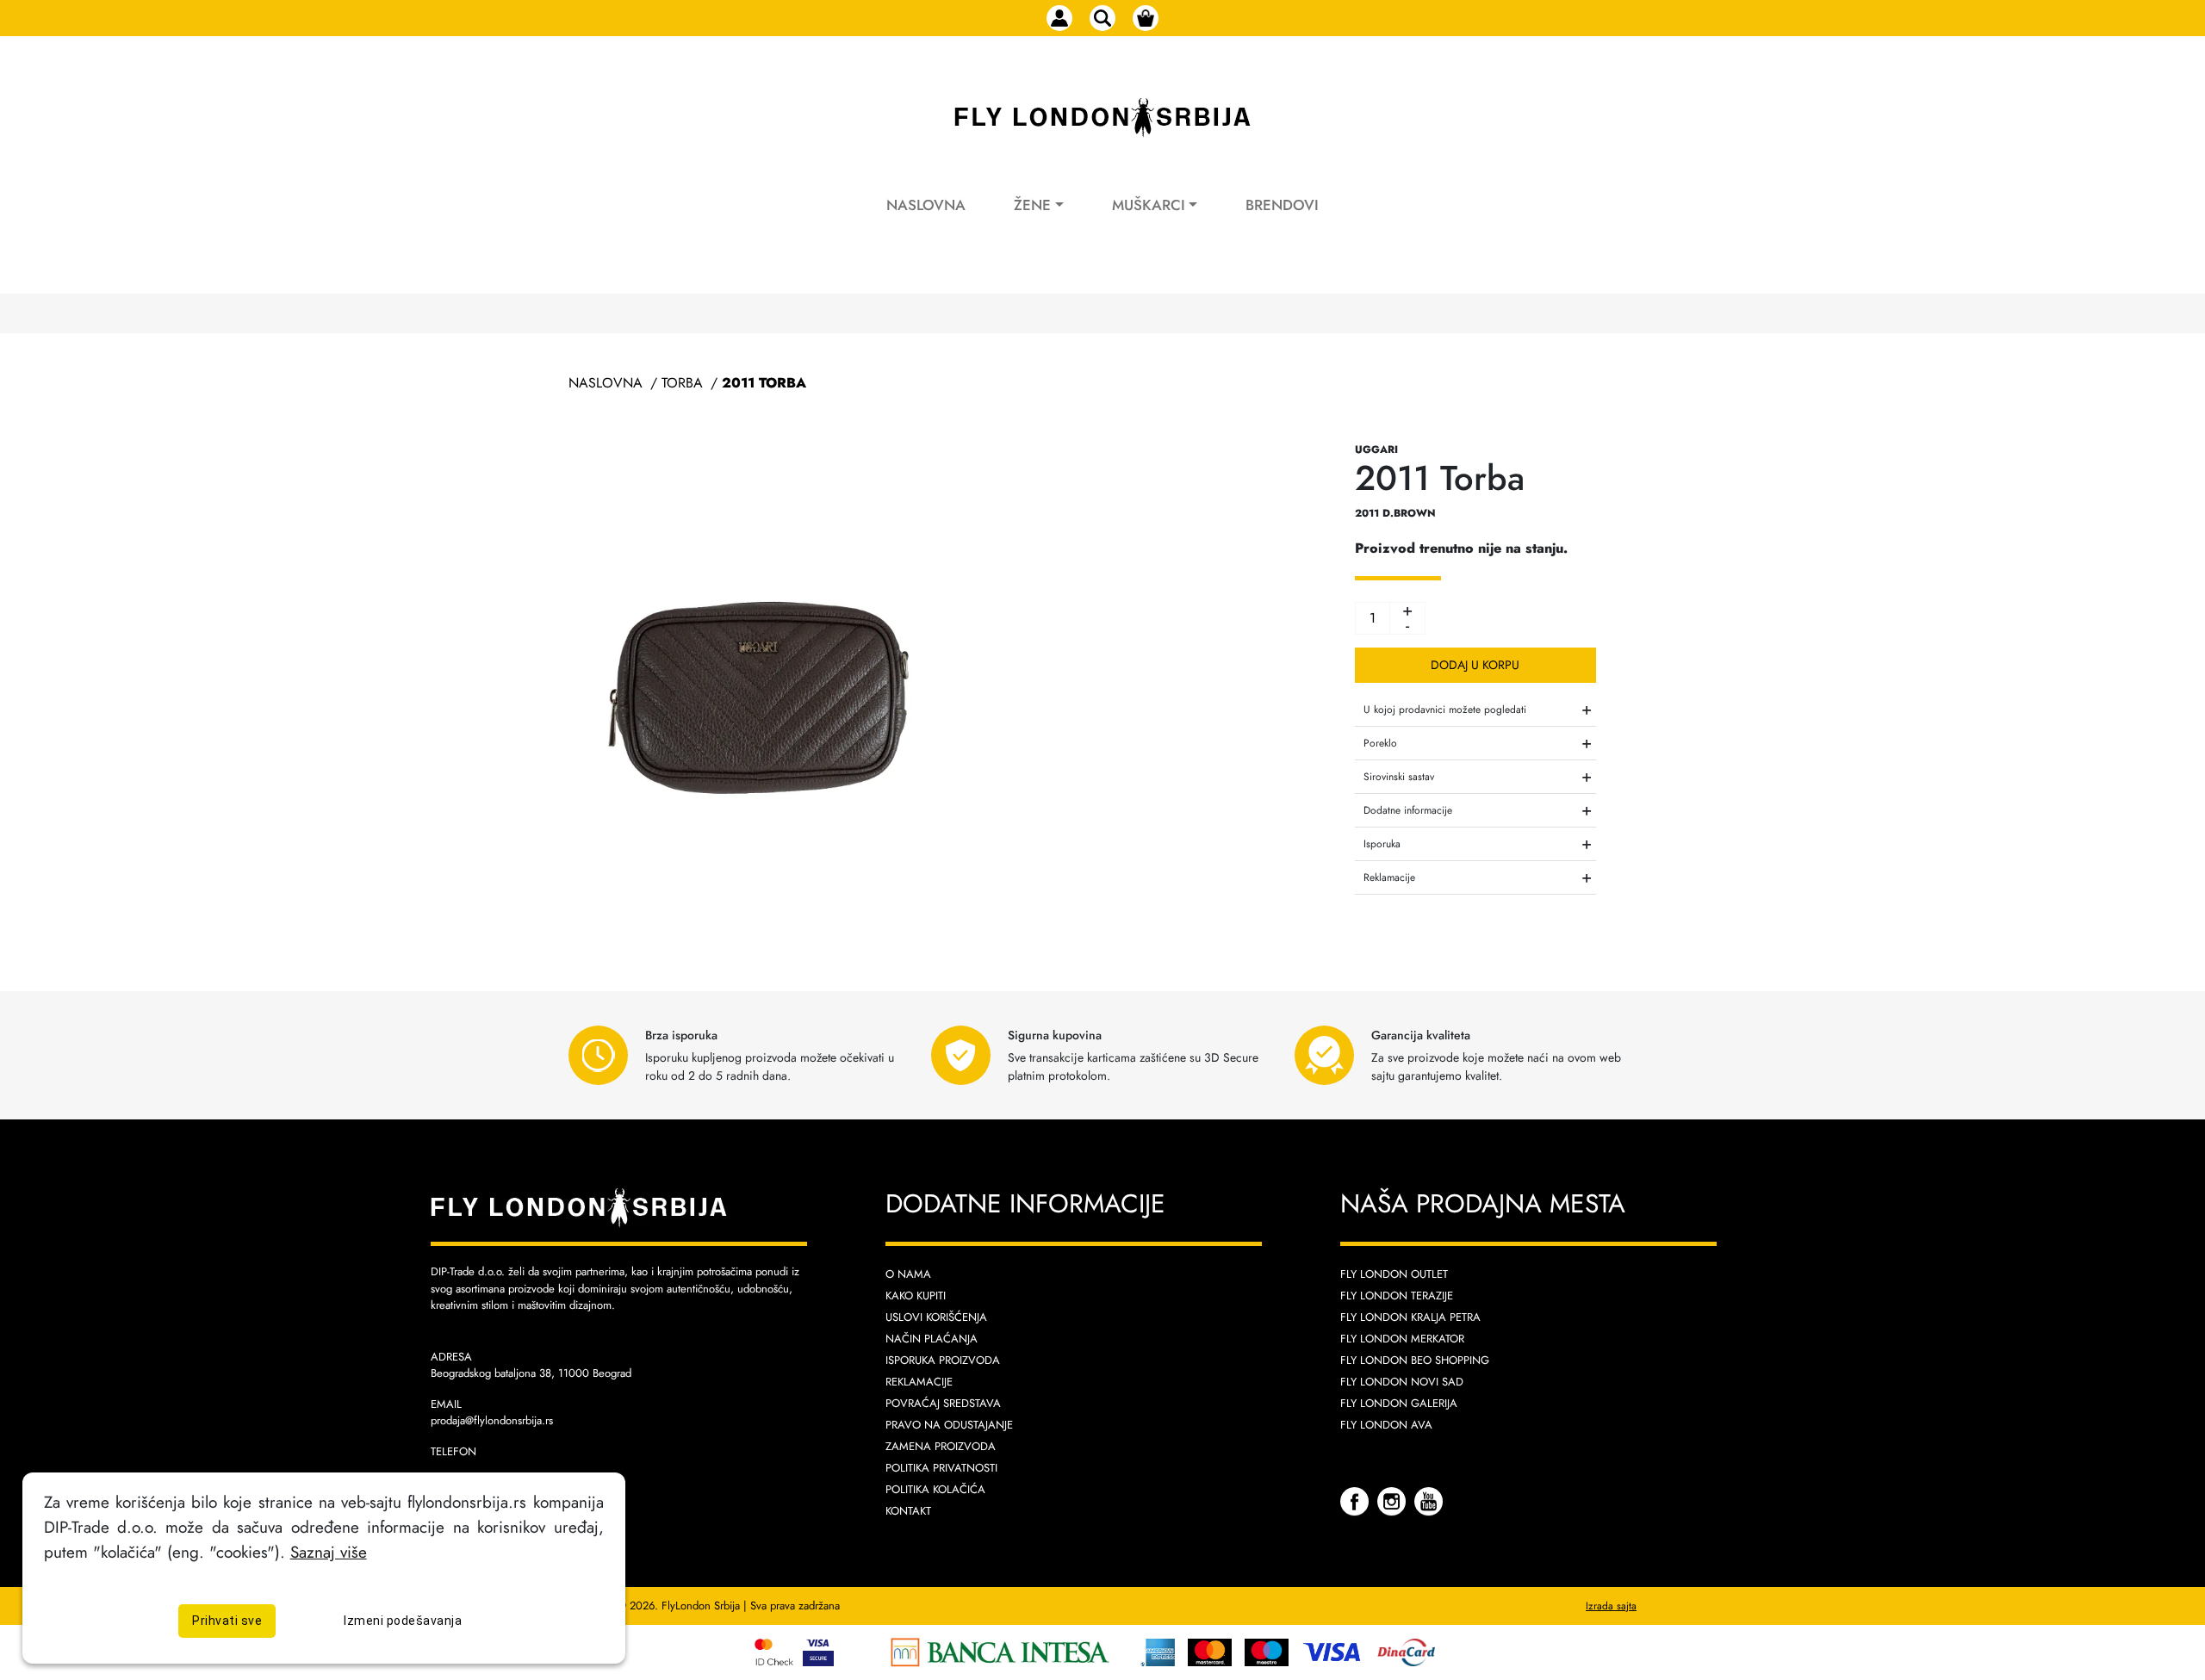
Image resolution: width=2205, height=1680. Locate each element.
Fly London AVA (1386, 1425)
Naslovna (926, 205)
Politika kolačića (935, 1489)
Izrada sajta (1611, 1606)
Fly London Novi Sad (1402, 1382)
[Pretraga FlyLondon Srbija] (1102, 18)
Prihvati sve (227, 1621)
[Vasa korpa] (1146, 18)
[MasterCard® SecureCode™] (776, 1650)
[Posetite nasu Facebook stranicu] (1357, 1500)
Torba (682, 383)
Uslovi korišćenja (936, 1317)
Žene (1032, 205)
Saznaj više (329, 1552)
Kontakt (908, 1511)
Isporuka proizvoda (943, 1360)
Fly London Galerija (1399, 1403)
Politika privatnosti (941, 1468)
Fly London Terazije (1397, 1296)
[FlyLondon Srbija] (1102, 118)
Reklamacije (919, 1382)
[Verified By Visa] (831, 1650)
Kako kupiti (916, 1296)
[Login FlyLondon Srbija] (1059, 18)
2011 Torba (764, 383)
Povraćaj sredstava (943, 1403)
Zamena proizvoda (941, 1446)
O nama (908, 1274)
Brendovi (1282, 205)
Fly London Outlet (1394, 1274)
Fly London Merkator (1402, 1339)
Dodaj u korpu (1475, 665)
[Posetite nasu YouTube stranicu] (1429, 1500)
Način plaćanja (932, 1339)
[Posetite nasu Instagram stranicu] (1394, 1500)
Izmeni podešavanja (403, 1621)
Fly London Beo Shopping (1415, 1360)
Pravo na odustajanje (949, 1425)
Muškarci (1149, 205)
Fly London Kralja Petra (1410, 1317)
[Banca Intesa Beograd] (1000, 1650)
